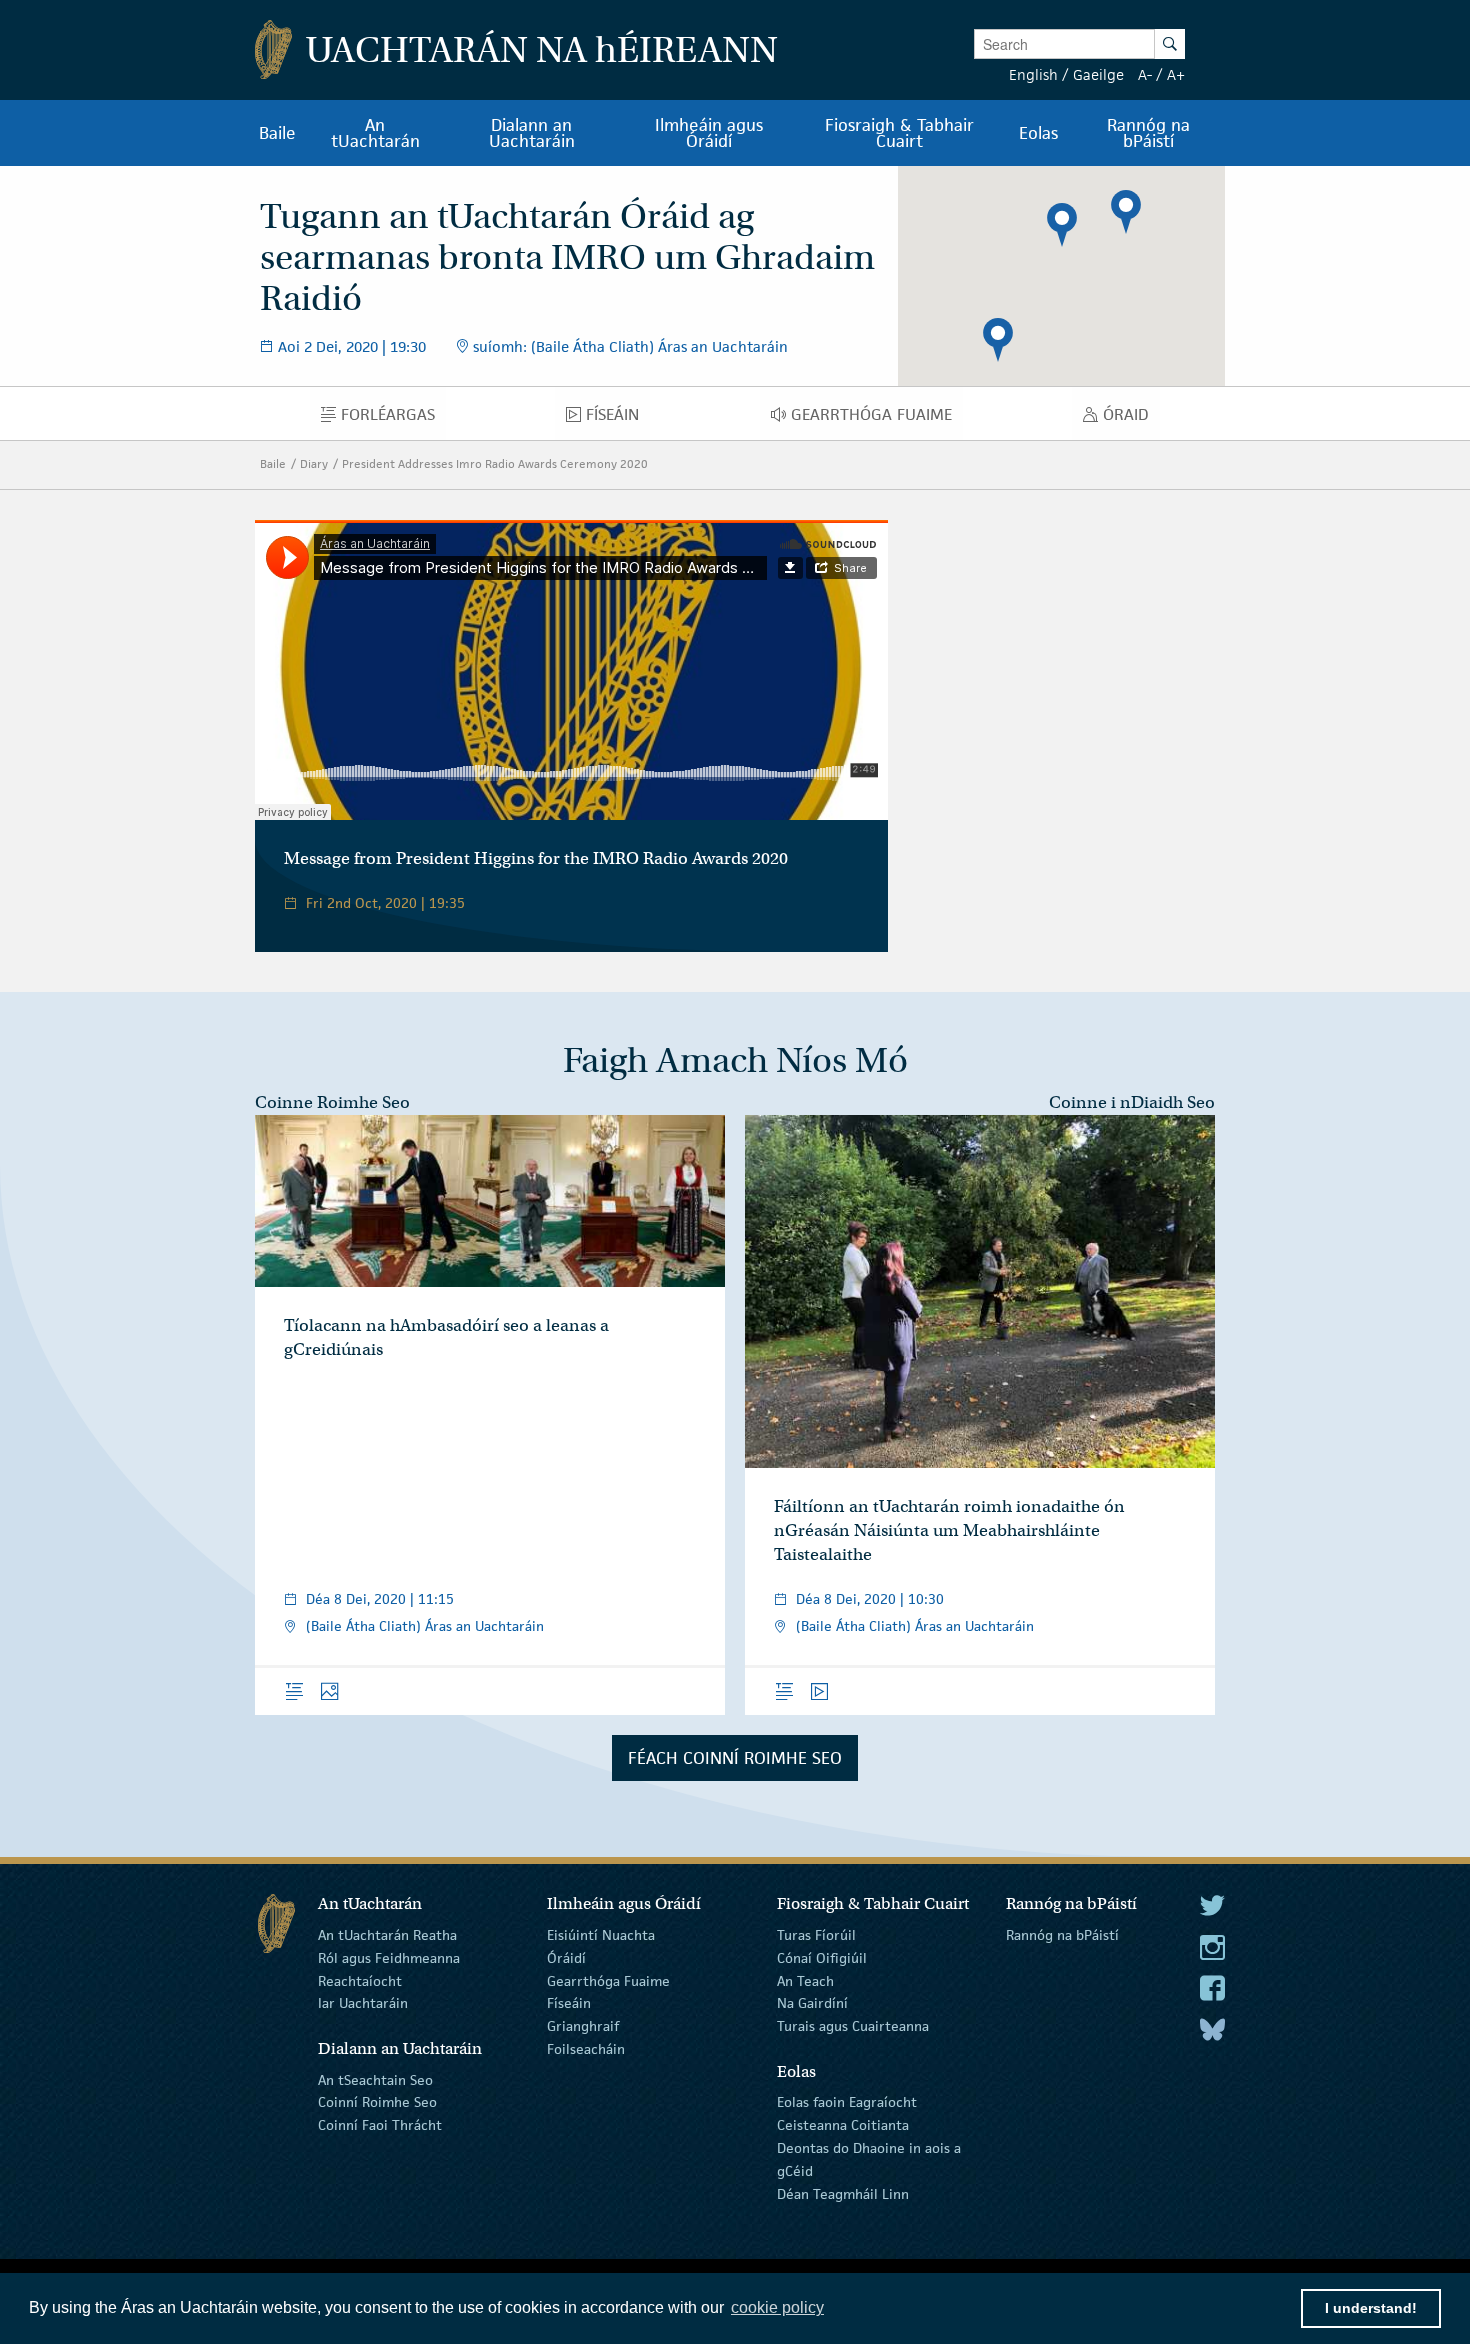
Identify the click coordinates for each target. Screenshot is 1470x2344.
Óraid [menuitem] (1131, 419)
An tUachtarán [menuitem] (375, 133)
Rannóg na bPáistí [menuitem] (1148, 133)
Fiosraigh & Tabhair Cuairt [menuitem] (899, 133)
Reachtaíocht (360, 1980)
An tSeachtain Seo (375, 2079)
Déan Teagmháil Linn (843, 2193)
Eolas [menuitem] (1038, 133)
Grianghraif (583, 2026)
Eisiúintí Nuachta (601, 1935)
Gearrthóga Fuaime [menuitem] (877, 419)
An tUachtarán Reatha (387, 1935)
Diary (314, 463)
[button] (1062, 225)
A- (1145, 74)
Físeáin (569, 2003)
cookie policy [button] (777, 2307)
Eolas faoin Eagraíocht (847, 2102)
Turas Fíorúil (816, 1935)
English (1033, 74)
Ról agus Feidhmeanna (389, 1958)
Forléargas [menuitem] (393, 419)
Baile (273, 463)
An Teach (805, 1980)
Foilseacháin (586, 2049)
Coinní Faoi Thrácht (380, 2125)
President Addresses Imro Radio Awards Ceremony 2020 (495, 463)
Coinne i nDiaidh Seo (1132, 1102)
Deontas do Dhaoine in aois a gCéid (869, 2159)
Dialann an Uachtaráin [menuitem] (532, 133)
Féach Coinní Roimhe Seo (735, 1758)
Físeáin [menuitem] (618, 419)
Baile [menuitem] (277, 133)
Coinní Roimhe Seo (377, 2102)
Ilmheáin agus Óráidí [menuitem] (709, 133)
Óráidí (566, 1958)
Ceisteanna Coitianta (843, 2125)
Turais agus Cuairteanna (853, 2026)
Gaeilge (1098, 74)
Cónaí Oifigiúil (822, 1958)
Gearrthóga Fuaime (608, 1980)
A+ (1176, 74)
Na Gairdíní (812, 2003)
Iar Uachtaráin (363, 2003)
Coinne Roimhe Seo (332, 1102)
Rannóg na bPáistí (1062, 1935)
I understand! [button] (1371, 2308)
